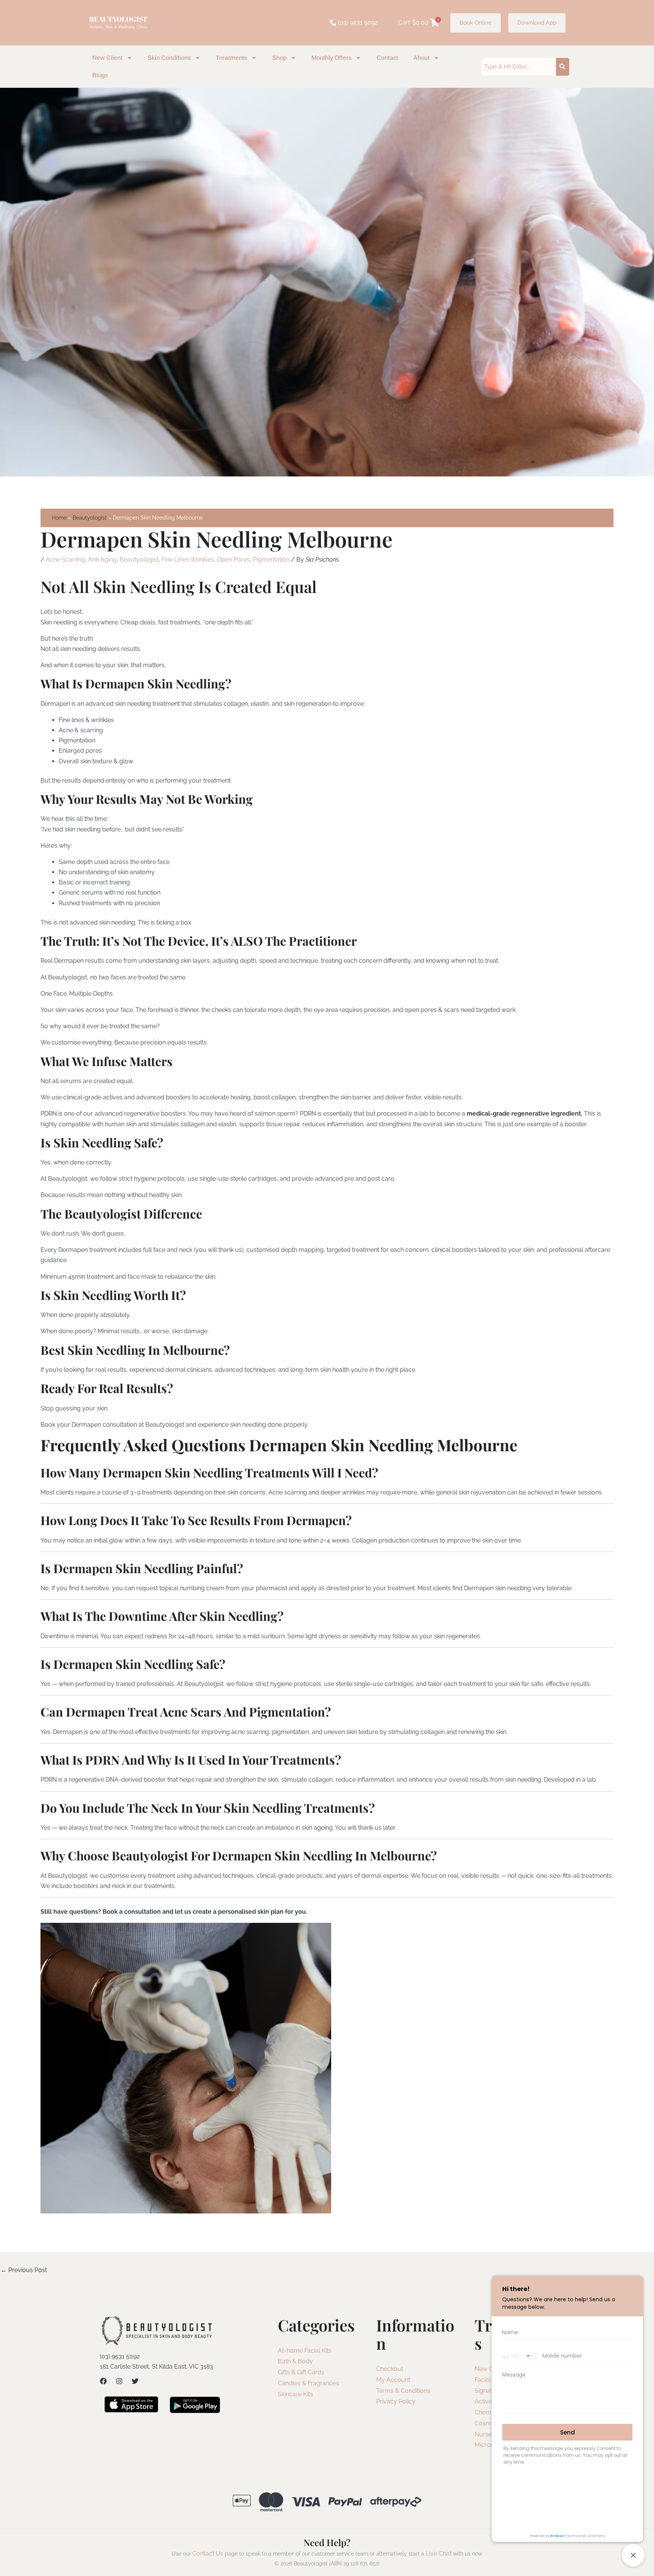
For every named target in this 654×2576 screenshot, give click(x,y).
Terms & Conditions (403, 2391)
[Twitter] (135, 2381)
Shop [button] (279, 58)
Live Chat (439, 2553)
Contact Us (208, 2553)
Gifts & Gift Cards (301, 2372)
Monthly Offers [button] (332, 58)
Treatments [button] (231, 58)
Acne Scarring (65, 560)
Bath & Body (295, 2361)
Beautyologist (139, 560)
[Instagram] (119, 2381)
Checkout (390, 2369)
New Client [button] (107, 58)
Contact (387, 58)
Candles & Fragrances (308, 2383)
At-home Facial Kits (305, 2351)
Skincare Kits (295, 2394)
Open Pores (233, 560)
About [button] (421, 58)
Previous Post (24, 2270)
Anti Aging (102, 560)
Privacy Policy (396, 2401)
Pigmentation (271, 560)
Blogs (100, 75)
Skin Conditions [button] (169, 58)
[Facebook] (103, 2381)
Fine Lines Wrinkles (188, 560)
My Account (393, 2380)
